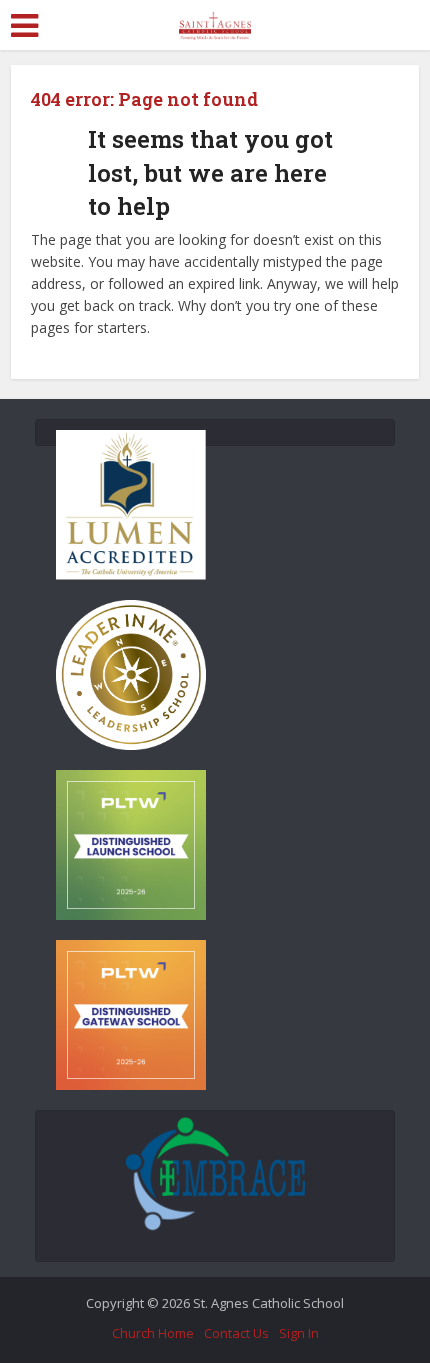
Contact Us (236, 1333)
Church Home (153, 1333)
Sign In (299, 1333)
